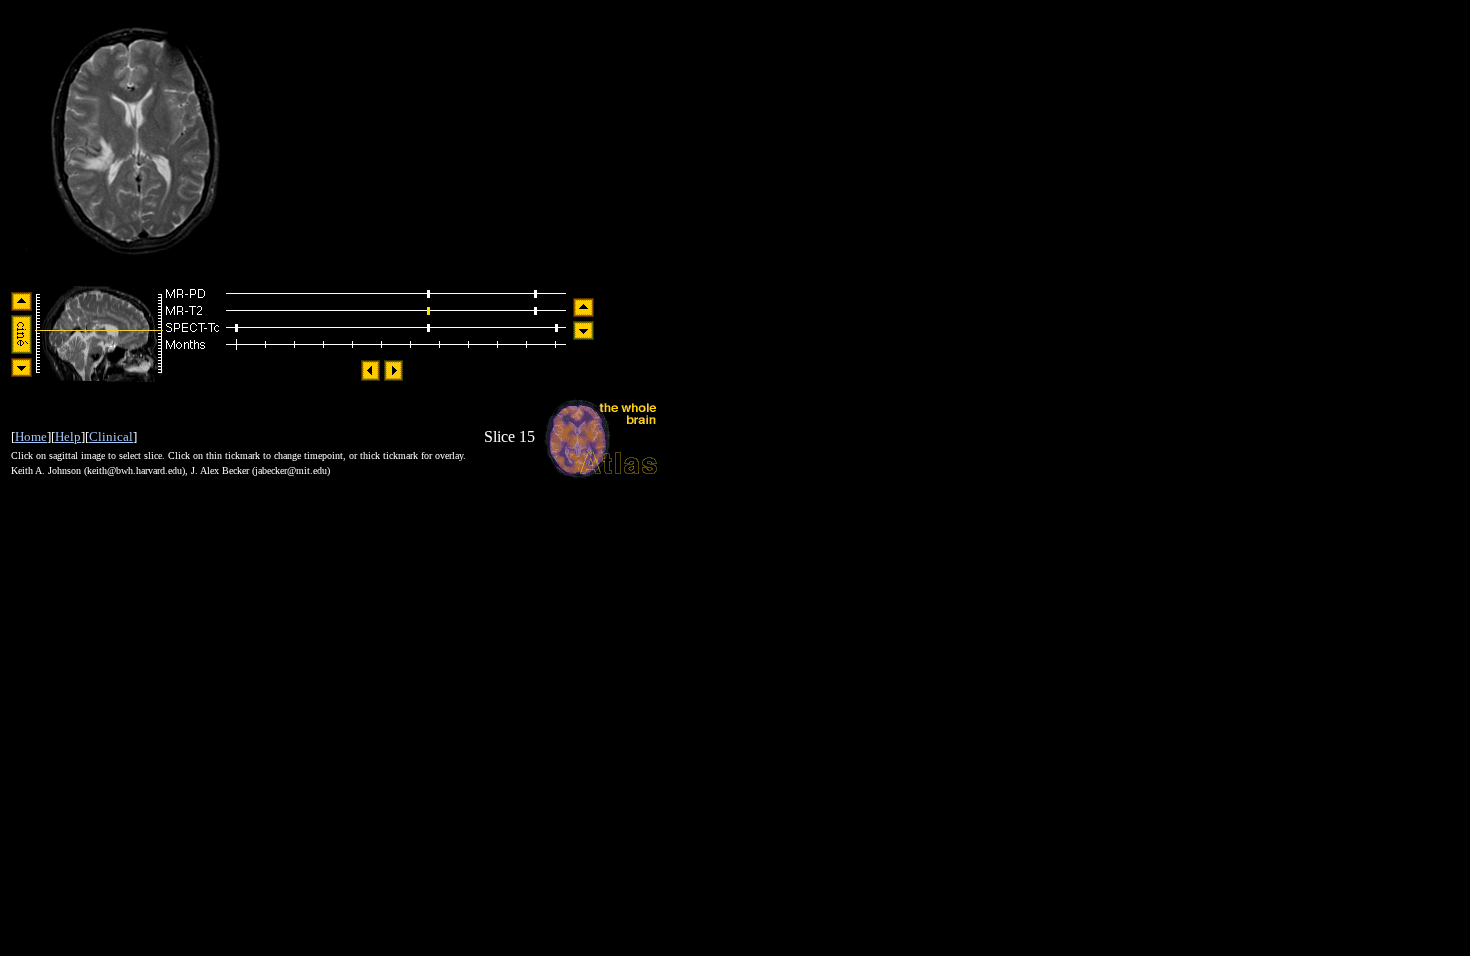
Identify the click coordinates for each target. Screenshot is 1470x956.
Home (31, 436)
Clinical (111, 436)
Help (68, 436)
